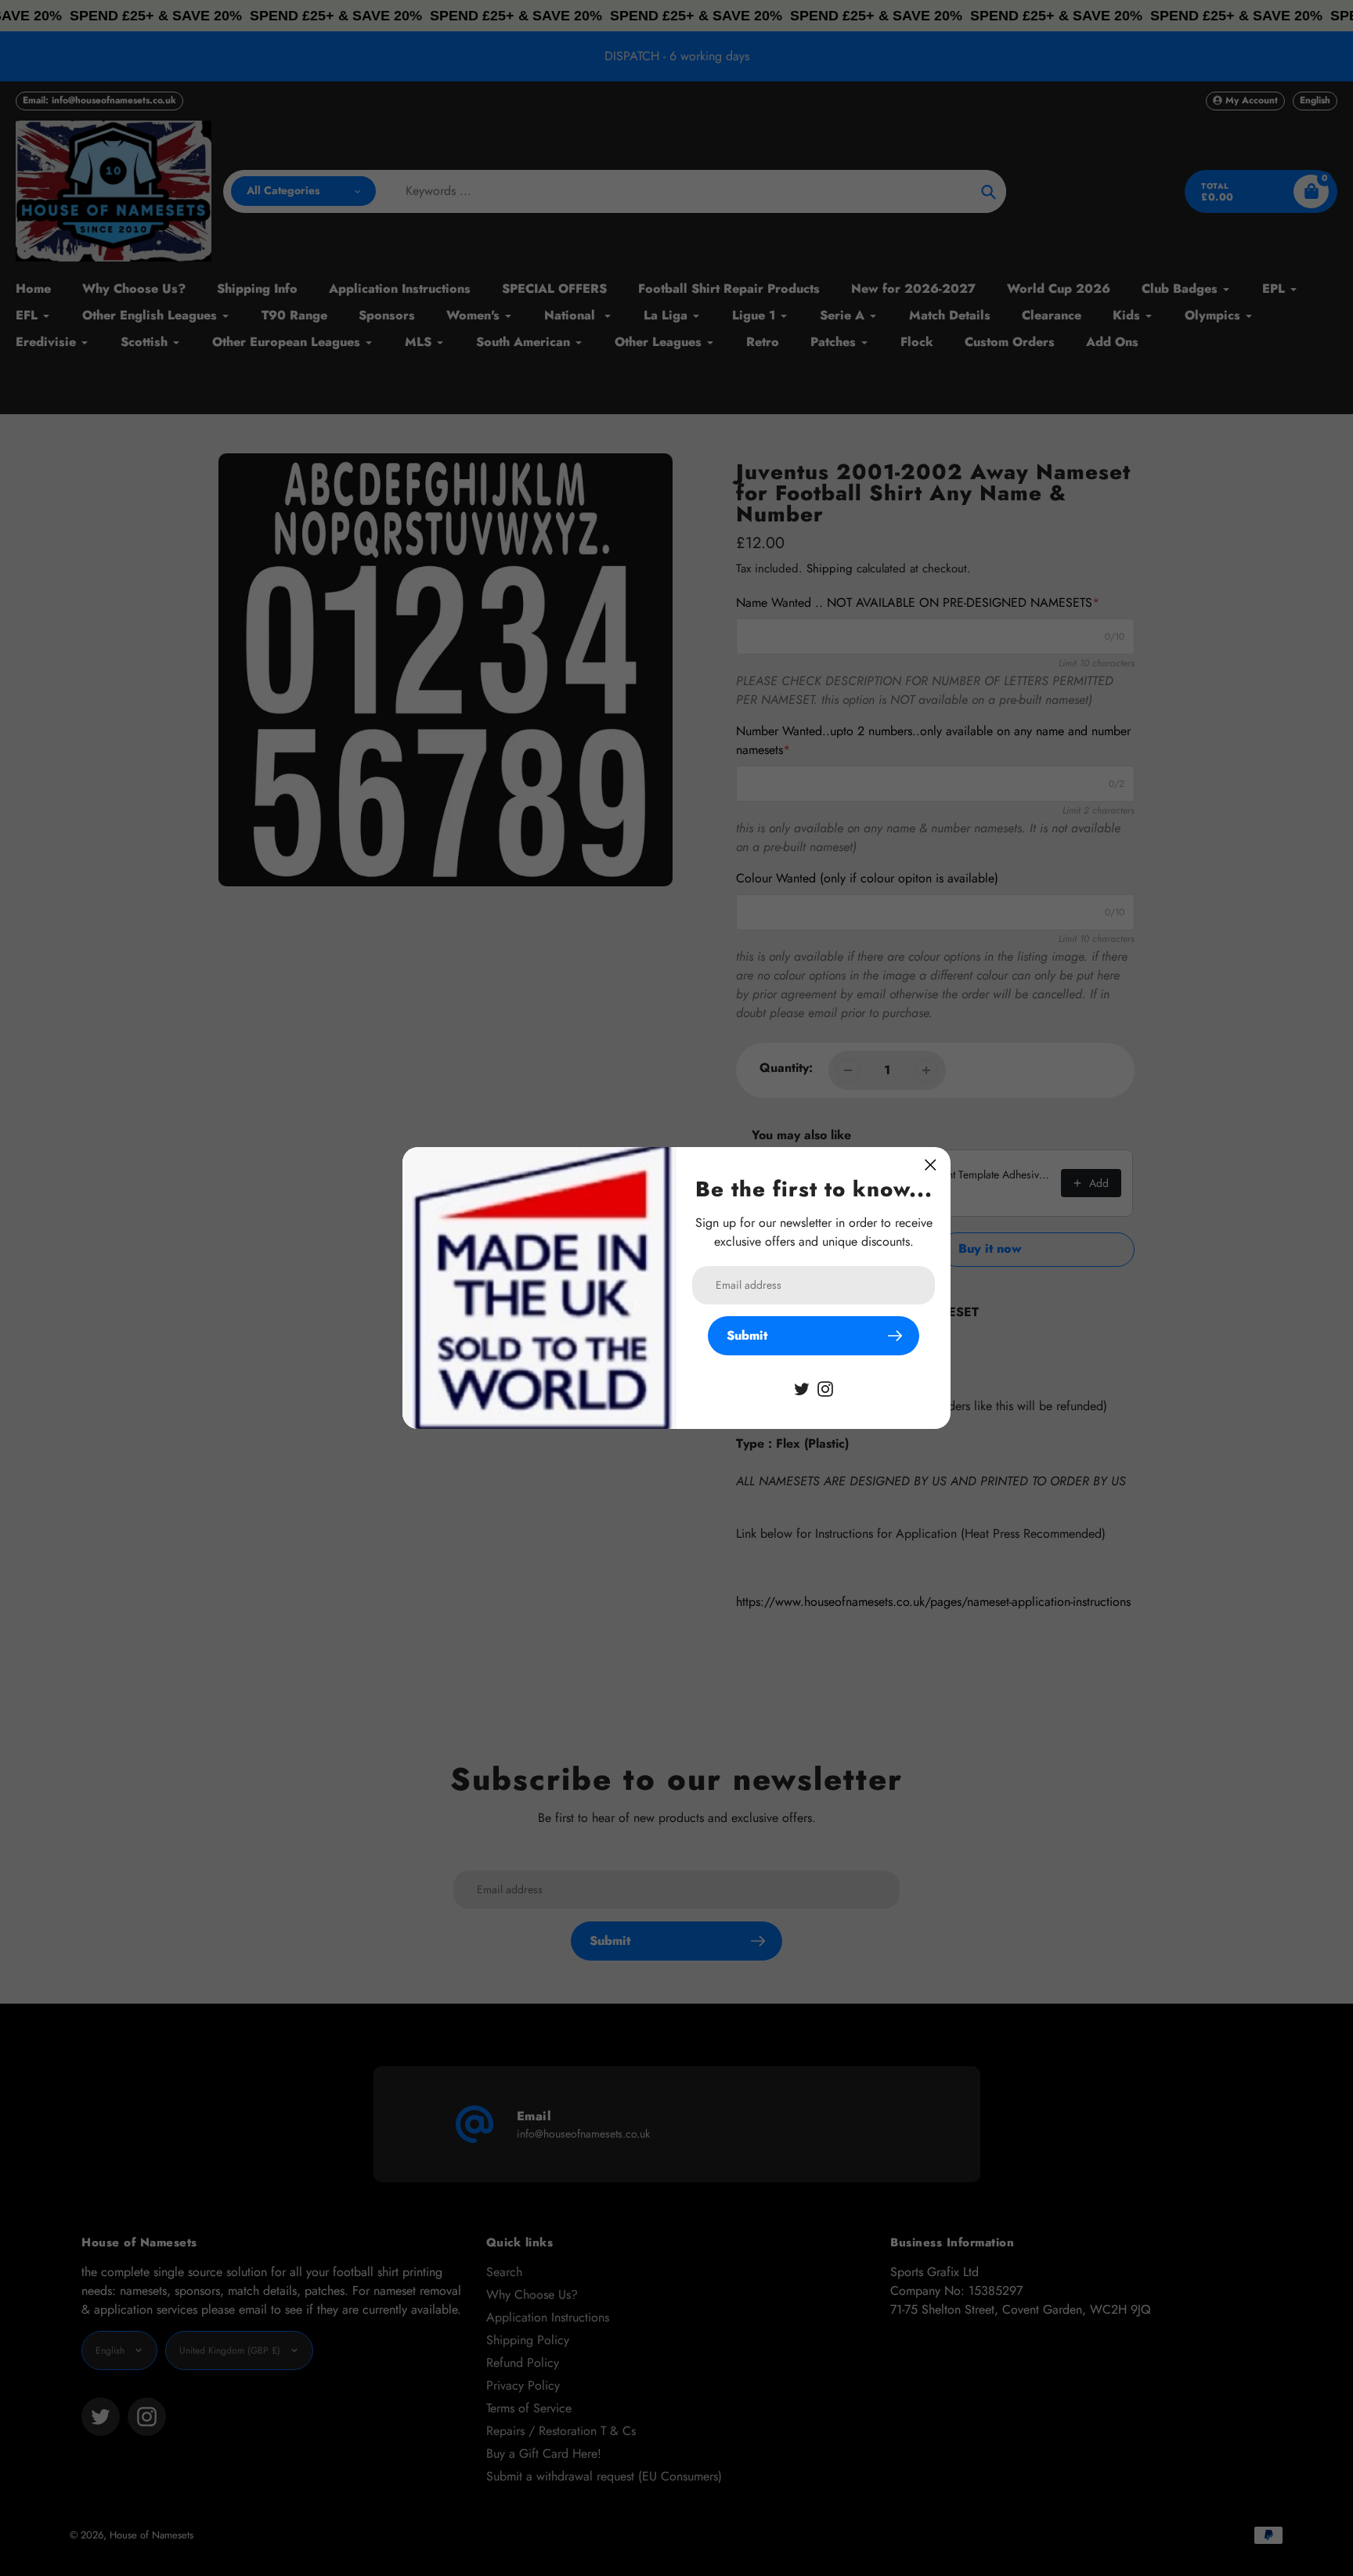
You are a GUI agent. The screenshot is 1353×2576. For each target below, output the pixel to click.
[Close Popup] (931, 1165)
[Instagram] (825, 1388)
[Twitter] (802, 1388)
